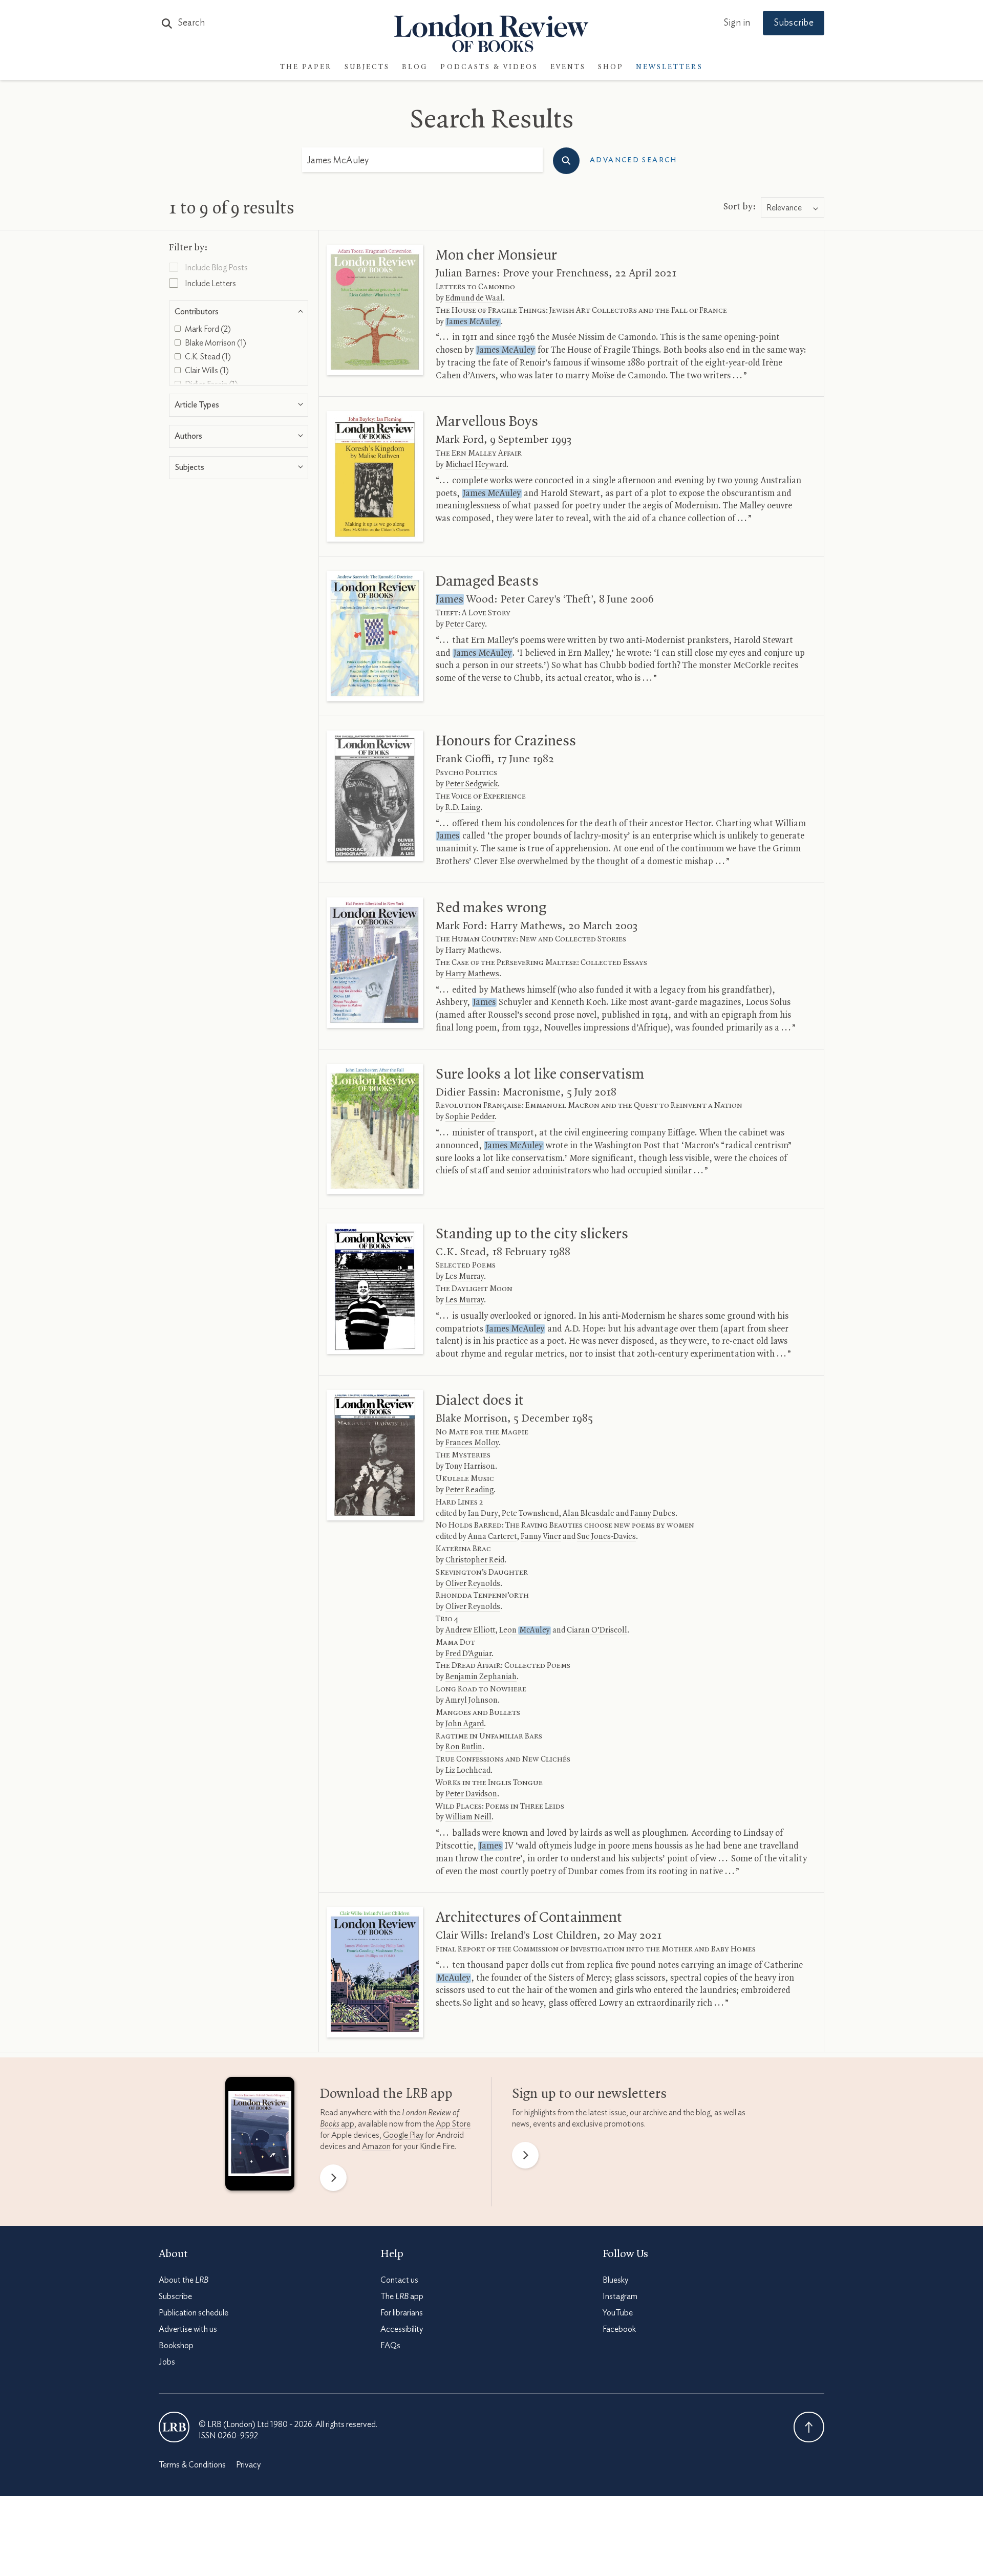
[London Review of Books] (174, 2427)
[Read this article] (375, 310)
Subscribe (794, 23)
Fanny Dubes (653, 1514)
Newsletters (669, 67)
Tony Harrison (470, 1467)
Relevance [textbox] (784, 208)
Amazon (376, 2146)
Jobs (167, 2362)
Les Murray (465, 1277)
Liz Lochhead (468, 1771)
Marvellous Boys (487, 422)
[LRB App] (260, 2136)
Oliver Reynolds (473, 1584)
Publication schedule (194, 2313)
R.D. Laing (463, 808)
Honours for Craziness (506, 741)
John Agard (465, 1724)
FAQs (390, 2346)
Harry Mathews (472, 951)
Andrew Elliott (470, 1630)
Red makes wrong (491, 908)
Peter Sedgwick (472, 784)
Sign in (737, 23)
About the (184, 2280)
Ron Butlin (464, 1747)
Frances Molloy (472, 1443)
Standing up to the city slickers (532, 1234)
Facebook (619, 2329)
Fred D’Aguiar (468, 1654)
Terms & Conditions (192, 2465)
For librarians (402, 2313)
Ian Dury (483, 1514)
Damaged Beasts (487, 582)
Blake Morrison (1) (215, 343)
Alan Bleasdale (589, 1514)
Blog (415, 67)
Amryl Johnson (472, 1701)
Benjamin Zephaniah (481, 1677)
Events (568, 67)
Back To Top (809, 2427)
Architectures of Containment (529, 1918)
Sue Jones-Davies (606, 1537)
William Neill (468, 1817)
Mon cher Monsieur (496, 255)
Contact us (399, 2280)
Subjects (367, 67)
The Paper (306, 67)
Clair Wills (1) (206, 371)
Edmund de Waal (474, 298)
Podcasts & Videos (489, 67)
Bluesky (615, 2280)
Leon (525, 1630)
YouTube (618, 2313)
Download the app (386, 2094)
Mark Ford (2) (207, 329)
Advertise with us (188, 2329)
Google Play (403, 2135)
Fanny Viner (541, 1537)
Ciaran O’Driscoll (597, 1630)
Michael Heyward (476, 465)
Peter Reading (469, 1490)
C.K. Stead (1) (207, 357)
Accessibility (402, 2329)
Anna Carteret (492, 1537)
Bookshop (176, 2346)
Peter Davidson (471, 1794)
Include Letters (210, 284)
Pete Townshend (530, 1514)
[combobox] (793, 208)
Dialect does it (480, 1401)
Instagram (620, 2296)
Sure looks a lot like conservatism (540, 1075)
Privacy (248, 2465)
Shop (611, 67)
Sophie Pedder (470, 1117)
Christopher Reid (475, 1560)
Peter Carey (465, 625)
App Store (453, 2124)
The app (402, 2296)
